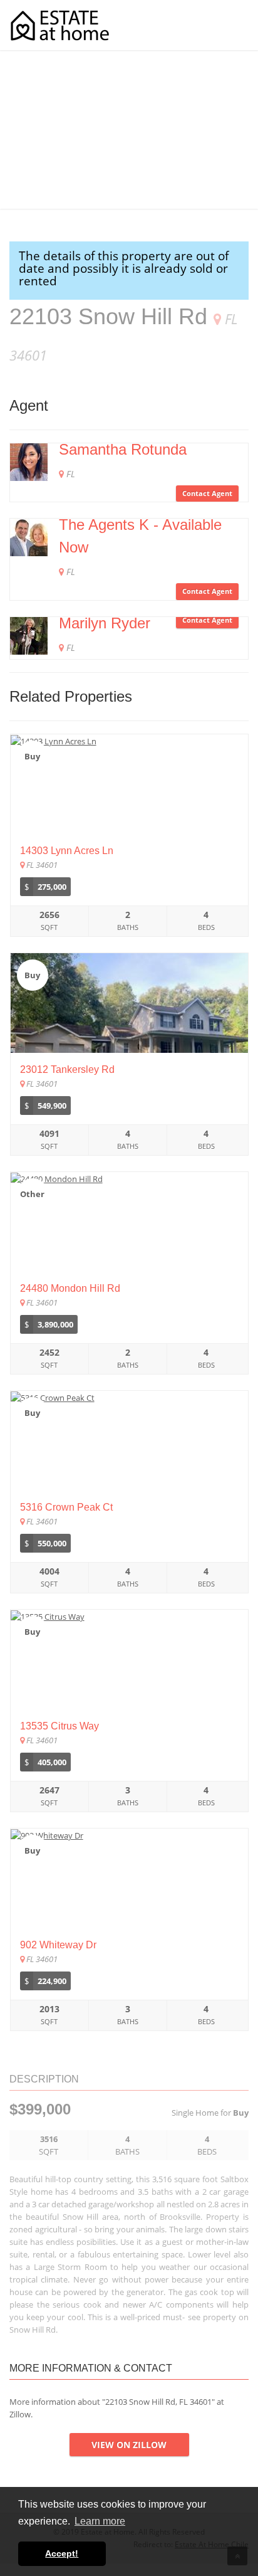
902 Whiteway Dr (58, 1945)
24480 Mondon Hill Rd (70, 1288)
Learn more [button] (100, 2521)
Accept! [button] (62, 2553)
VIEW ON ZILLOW (129, 2445)
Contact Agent (207, 493)
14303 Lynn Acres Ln (67, 851)
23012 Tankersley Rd (67, 1069)
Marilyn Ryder (105, 623)
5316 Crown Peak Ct (66, 1507)
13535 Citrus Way (59, 1726)
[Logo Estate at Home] (60, 25)
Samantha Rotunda (123, 449)
